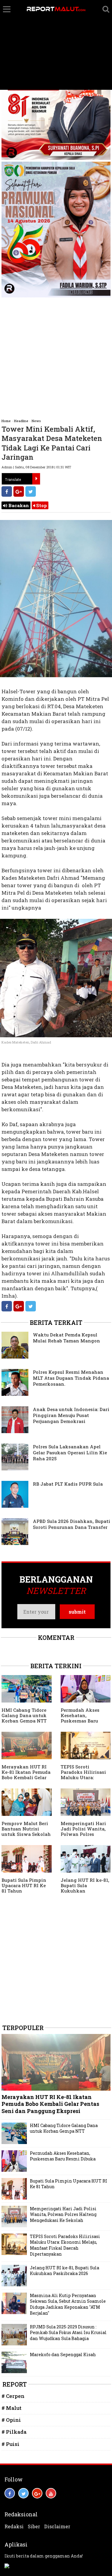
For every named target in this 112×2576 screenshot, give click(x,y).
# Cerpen (13, 2396)
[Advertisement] (56, 45)
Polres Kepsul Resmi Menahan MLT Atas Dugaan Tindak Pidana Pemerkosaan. (71, 1378)
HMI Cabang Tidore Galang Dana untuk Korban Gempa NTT (24, 1715)
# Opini (11, 2420)
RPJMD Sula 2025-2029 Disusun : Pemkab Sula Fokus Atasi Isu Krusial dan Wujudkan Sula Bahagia (68, 2333)
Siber (34, 2526)
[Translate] (36, 479)
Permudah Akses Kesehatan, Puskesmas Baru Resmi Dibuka (80, 1718)
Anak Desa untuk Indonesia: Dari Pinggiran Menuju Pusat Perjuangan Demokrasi (71, 1415)
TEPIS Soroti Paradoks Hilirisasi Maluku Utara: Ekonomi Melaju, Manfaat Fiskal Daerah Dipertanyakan (65, 2245)
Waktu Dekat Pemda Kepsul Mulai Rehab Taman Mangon (66, 1338)
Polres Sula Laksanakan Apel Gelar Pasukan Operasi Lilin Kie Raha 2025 (70, 1453)
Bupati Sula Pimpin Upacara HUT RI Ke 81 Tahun (24, 1885)
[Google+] (19, 491)
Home (6, 421)
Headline (21, 421)
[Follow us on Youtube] (51, 2493)
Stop (41, 505)
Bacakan (18, 505)
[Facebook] (7, 491)
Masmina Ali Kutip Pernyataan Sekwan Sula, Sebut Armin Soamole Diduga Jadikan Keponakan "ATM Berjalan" (68, 2304)
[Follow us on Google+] (37, 2493)
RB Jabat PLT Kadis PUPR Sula (68, 1484)
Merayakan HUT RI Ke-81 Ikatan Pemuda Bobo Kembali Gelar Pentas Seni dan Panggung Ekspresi (26, 1777)
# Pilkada (14, 2432)
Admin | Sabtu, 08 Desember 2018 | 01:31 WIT (36, 467)
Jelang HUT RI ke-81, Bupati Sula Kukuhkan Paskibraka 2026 (85, 1888)
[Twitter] (31, 491)
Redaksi (14, 2526)
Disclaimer (57, 2526)
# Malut (11, 2408)
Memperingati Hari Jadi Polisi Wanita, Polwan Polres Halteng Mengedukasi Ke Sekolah (63, 2214)
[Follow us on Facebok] (10, 2493)
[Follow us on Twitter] (23, 2493)
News (36, 421)
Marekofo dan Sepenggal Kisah (63, 2354)
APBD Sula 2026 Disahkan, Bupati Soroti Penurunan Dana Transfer (72, 1524)
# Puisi (10, 2444)
